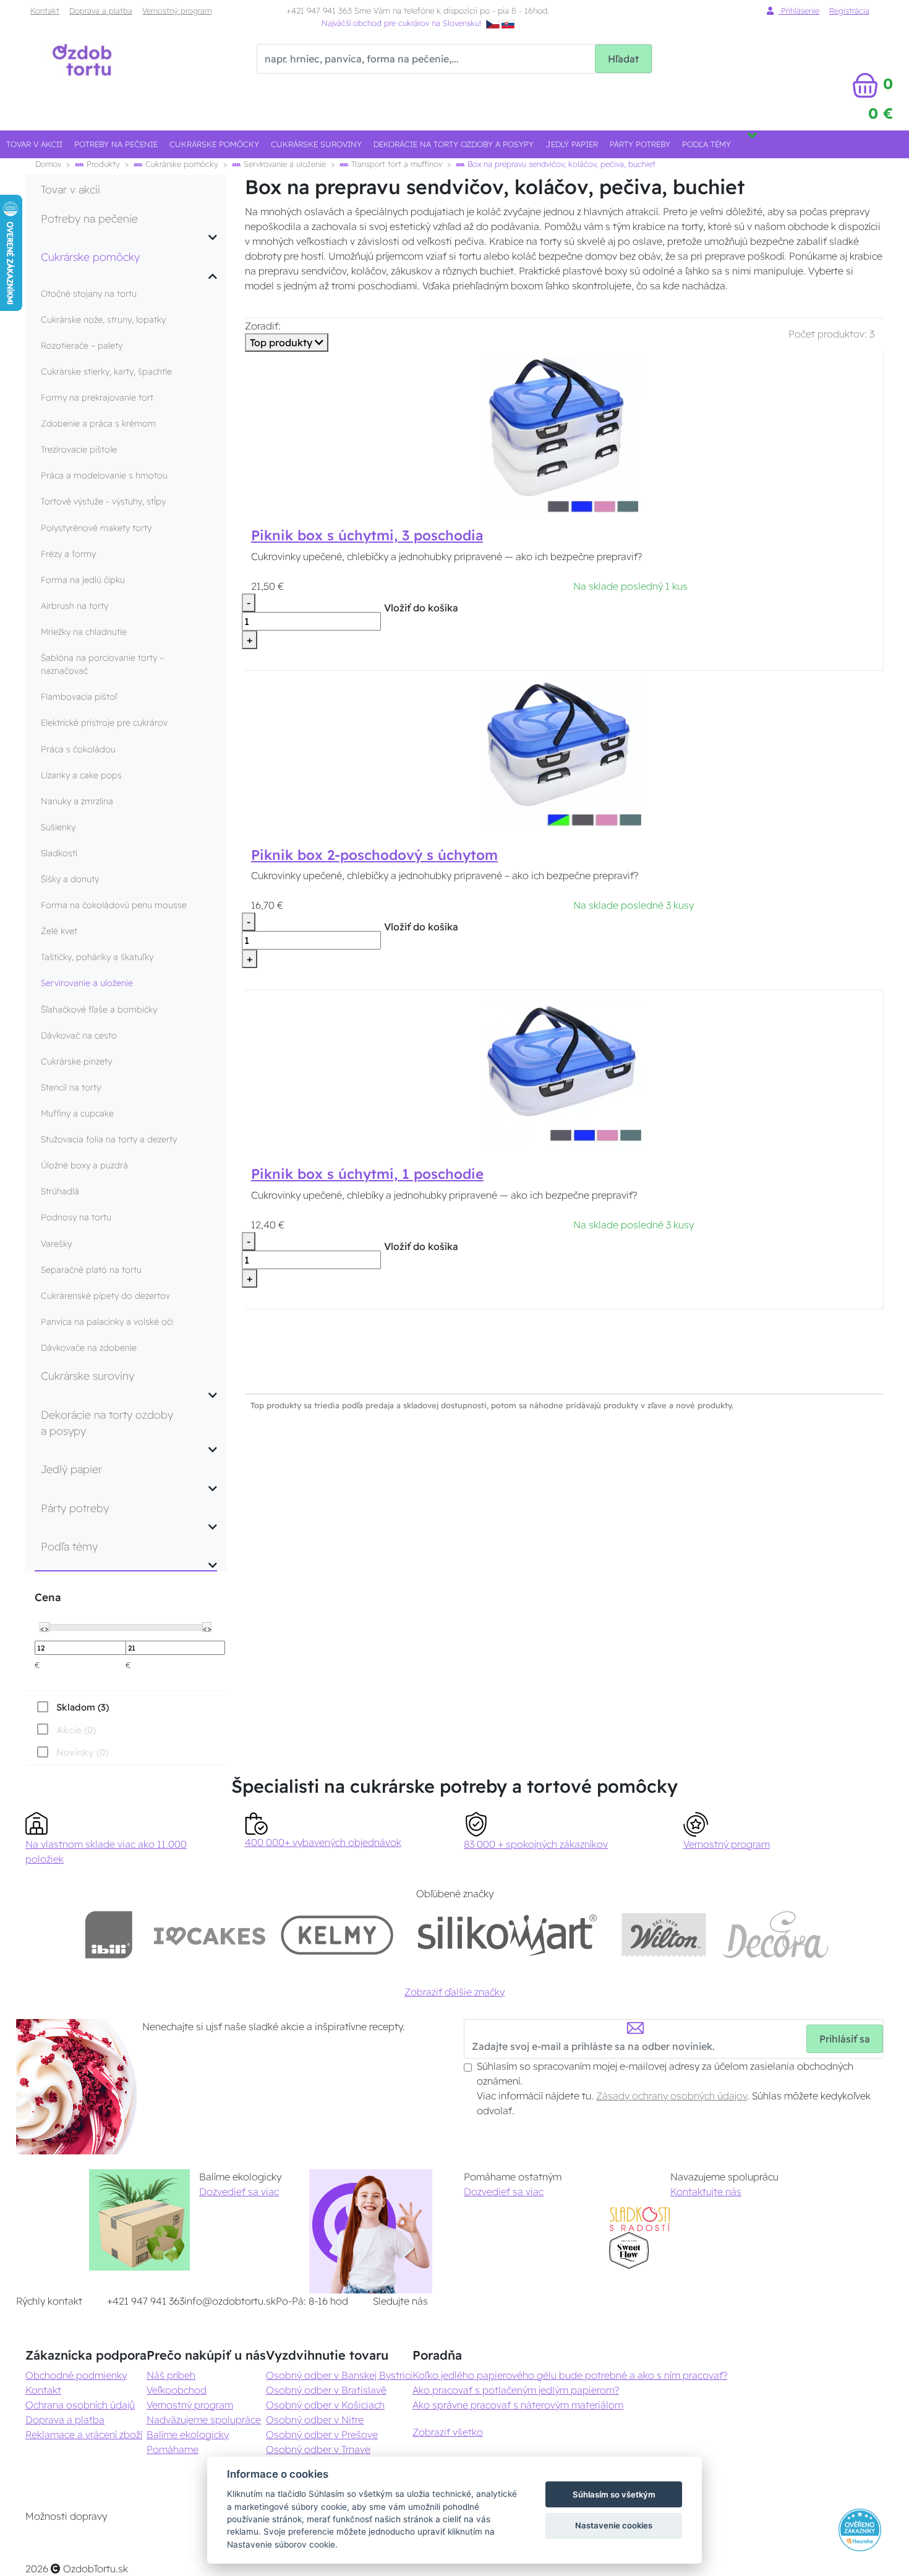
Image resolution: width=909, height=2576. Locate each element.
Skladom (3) (83, 1707)
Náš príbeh (171, 2375)
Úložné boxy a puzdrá (84, 1165)
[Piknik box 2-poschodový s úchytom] (564, 754)
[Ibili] (109, 1935)
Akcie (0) (76, 1730)
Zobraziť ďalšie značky (454, 1992)
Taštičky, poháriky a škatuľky (97, 957)
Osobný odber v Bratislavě (326, 2390)
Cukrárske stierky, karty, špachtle (106, 372)
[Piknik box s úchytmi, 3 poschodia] (564, 434)
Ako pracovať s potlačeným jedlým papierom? (516, 2390)
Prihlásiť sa (845, 2039)
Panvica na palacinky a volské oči (107, 1322)
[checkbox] (72, 1707)
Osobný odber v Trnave (318, 2449)
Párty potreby (640, 144)
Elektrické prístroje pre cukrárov (104, 723)
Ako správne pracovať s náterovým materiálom (518, 2405)
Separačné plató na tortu (91, 1270)
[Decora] (776, 1935)
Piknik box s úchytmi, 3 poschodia (367, 535)
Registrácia (849, 11)
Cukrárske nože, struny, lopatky (103, 320)
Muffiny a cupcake (77, 1113)
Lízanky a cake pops (81, 775)
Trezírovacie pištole (79, 449)
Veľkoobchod (177, 2390)
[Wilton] (664, 1935)
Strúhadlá (60, 1191)
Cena (48, 1597)
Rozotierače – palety (82, 346)
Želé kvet (59, 931)
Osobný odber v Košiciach (325, 2405)
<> (45, 1628)
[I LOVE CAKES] (210, 1935)
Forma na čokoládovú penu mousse (114, 905)
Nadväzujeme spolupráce (204, 2420)
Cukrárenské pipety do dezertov (105, 1296)
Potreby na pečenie (116, 144)
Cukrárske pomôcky (214, 144)
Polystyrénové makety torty (96, 528)
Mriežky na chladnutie (84, 632)
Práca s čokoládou (78, 749)
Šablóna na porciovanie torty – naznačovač (102, 664)
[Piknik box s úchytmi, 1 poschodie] (564, 1073)
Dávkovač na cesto (79, 1035)
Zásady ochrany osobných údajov (672, 2096)
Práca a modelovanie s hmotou (104, 475)
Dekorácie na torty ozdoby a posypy (454, 144)
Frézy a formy (68, 554)
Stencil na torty (71, 1087)
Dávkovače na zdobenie (89, 1348)
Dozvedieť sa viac (239, 2191)
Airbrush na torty (75, 606)
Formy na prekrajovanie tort (97, 397)
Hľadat (623, 59)
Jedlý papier (572, 144)
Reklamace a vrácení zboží (84, 2434)
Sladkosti (59, 853)
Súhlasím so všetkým (614, 2494)
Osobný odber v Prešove (322, 2434)
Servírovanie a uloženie (284, 164)
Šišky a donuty (70, 879)
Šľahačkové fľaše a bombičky (99, 1010)
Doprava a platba (101, 11)
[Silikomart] (507, 1935)
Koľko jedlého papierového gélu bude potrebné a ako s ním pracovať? (570, 2375)
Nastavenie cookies (614, 2525)
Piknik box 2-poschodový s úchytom (374, 855)
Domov (48, 164)
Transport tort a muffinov (395, 164)
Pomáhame (173, 2449)
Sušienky (58, 827)
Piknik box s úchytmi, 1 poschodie (367, 1174)
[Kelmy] (337, 1935)
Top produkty (282, 342)
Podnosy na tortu (76, 1217)
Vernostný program (177, 11)
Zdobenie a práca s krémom (98, 423)
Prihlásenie (799, 11)
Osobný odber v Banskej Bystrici (339, 2375)
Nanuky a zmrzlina (77, 801)
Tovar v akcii (34, 144)
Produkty (102, 164)
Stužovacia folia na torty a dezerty (109, 1139)
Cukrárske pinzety (76, 1061)
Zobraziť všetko (448, 2432)
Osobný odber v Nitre (315, 2420)
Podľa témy (706, 144)
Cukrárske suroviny (316, 144)
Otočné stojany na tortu (89, 294)
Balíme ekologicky (188, 2434)
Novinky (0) (82, 1752)
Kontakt (45, 11)
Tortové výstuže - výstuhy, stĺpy (103, 501)
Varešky (56, 1244)
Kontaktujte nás (706, 2191)
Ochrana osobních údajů (80, 2405)
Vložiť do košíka (421, 608)
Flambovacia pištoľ (79, 697)
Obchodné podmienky (76, 2375)
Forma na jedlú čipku (83, 580)
